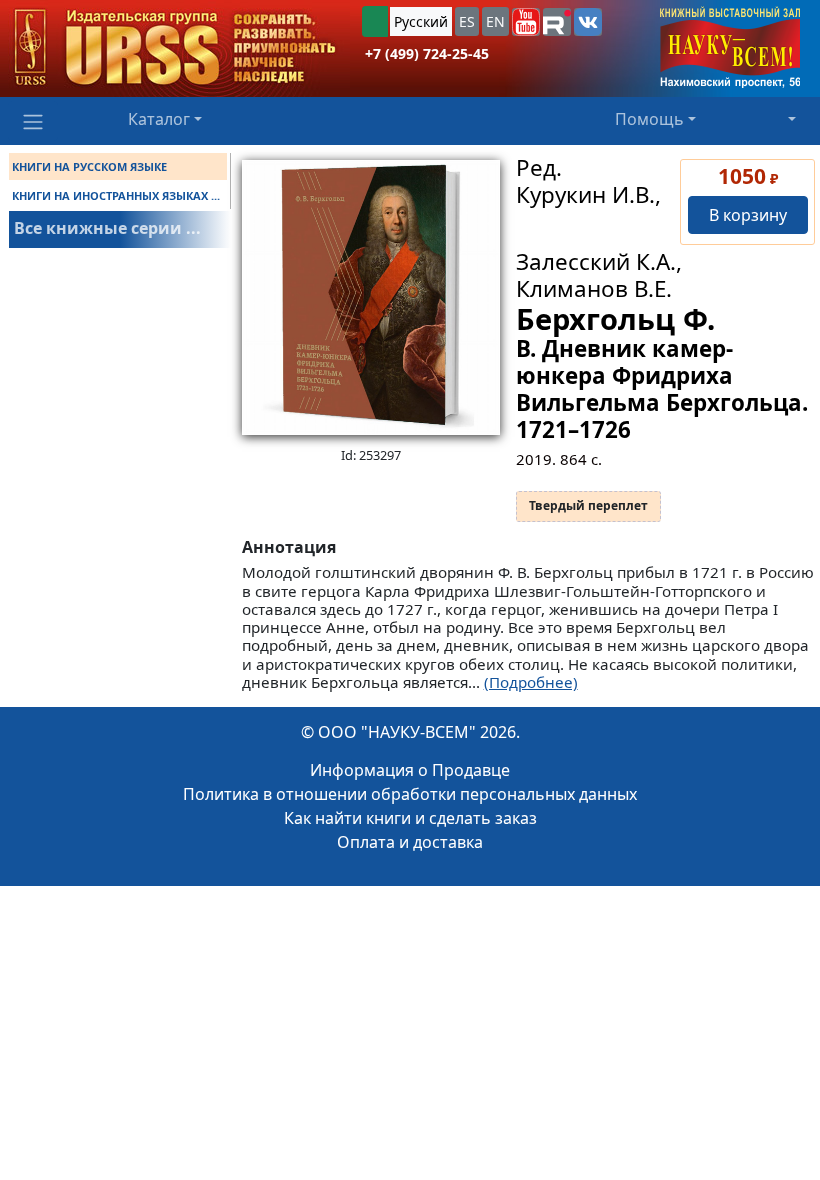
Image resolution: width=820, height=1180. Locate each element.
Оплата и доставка (410, 842)
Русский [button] (421, 21)
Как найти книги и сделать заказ (410, 818)
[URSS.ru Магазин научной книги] (175, 48)
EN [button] (495, 21)
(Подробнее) (531, 682)
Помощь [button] (649, 119)
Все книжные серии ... (107, 228)
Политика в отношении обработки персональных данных (410, 794)
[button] (526, 22)
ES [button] (467, 21)
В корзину (748, 215)
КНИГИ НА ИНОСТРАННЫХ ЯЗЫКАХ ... (116, 195)
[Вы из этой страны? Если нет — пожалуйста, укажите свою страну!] (375, 21)
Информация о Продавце (410, 770)
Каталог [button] (159, 119)
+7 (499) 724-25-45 (427, 53)
